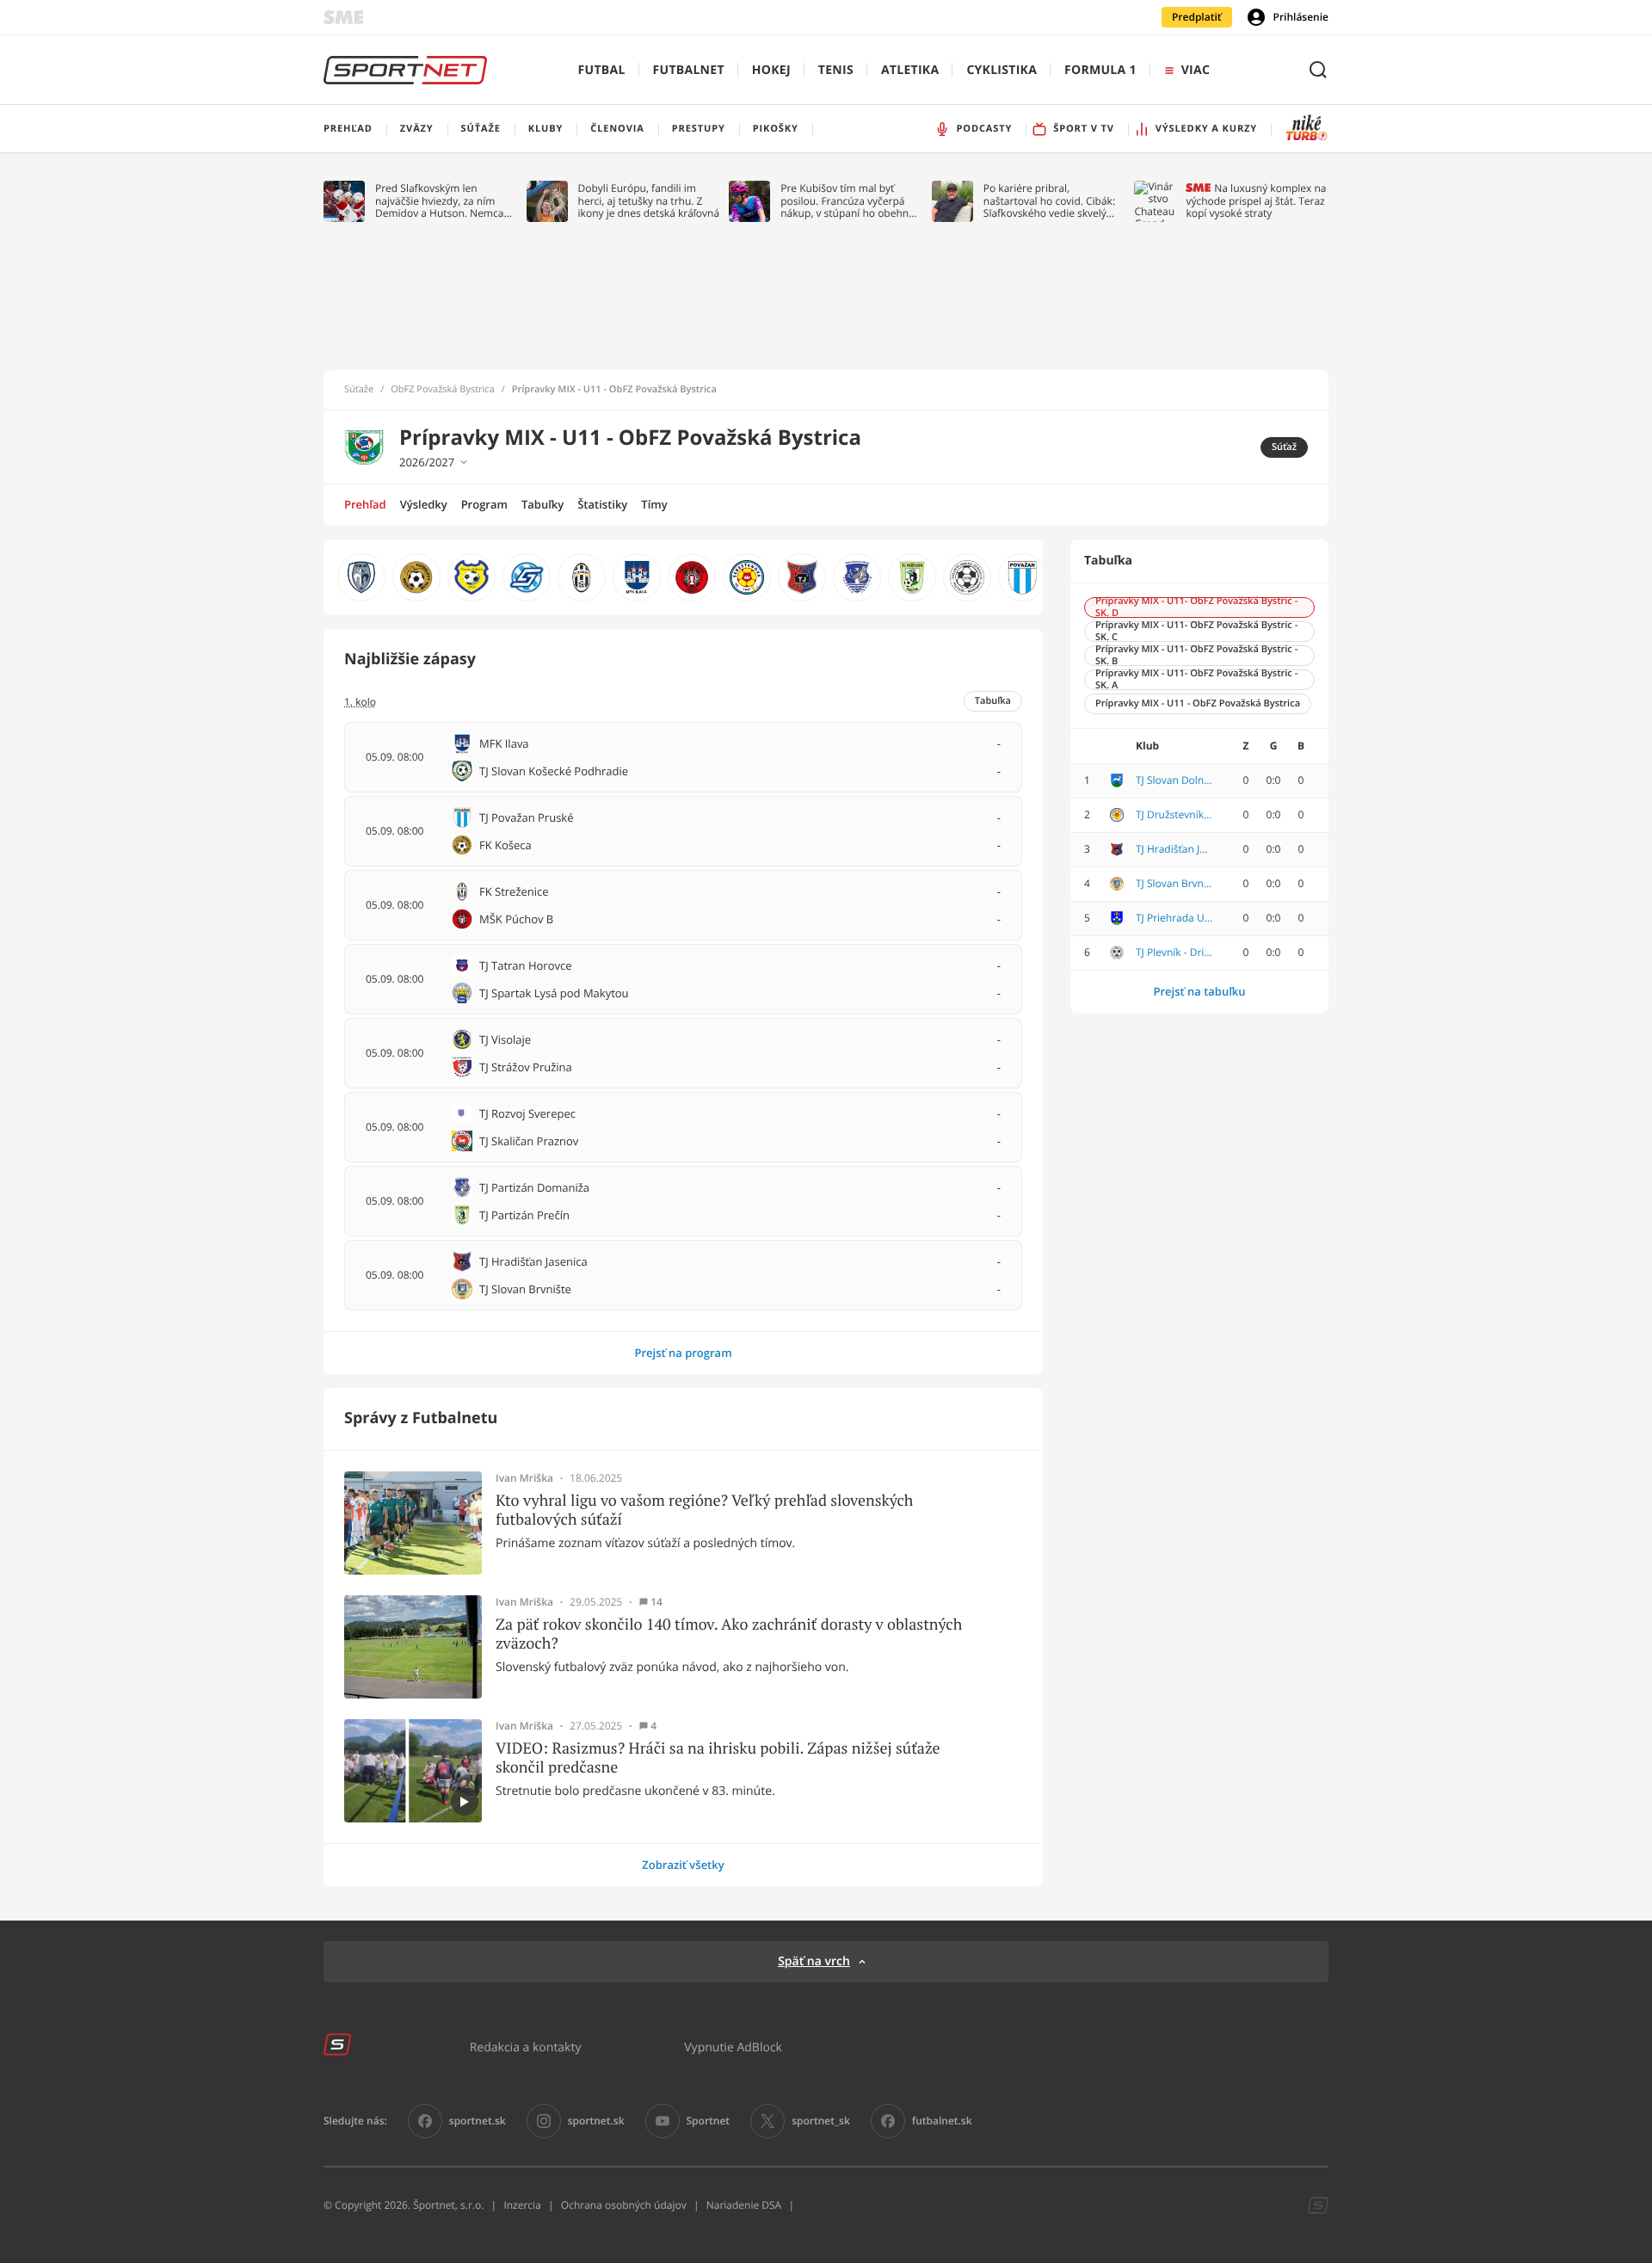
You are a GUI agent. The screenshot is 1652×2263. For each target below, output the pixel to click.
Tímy (654, 504)
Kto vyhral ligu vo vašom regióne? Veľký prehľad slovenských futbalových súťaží (704, 1510)
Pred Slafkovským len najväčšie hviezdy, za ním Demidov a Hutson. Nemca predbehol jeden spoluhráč (440, 201)
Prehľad (365, 504)
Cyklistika (1002, 70)
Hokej (771, 70)
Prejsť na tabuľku (1199, 991)
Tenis (836, 70)
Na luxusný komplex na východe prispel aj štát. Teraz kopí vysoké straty (1256, 201)
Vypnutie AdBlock (733, 2047)
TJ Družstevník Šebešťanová (1174, 815)
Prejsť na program (683, 1353)
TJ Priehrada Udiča (1174, 918)
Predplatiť (1197, 17)
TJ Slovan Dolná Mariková (1174, 780)
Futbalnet (689, 70)
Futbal (602, 70)
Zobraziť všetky (683, 1865)
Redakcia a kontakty (526, 2047)
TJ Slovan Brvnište (1174, 884)
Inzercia (522, 2205)
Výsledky (424, 504)
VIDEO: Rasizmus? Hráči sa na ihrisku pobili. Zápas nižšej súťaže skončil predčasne (718, 1757)
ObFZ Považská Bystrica (443, 390)
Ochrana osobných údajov (624, 2205)
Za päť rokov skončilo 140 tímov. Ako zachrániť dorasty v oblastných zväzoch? (729, 1634)
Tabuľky (542, 504)
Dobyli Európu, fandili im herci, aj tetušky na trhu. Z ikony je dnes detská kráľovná (649, 201)
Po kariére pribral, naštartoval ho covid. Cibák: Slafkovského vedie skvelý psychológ (1049, 201)
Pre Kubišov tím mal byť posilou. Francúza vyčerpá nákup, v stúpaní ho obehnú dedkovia (848, 201)
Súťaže (359, 390)
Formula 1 (1100, 70)
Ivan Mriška (524, 1478)
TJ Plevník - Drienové (1174, 953)
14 (656, 1602)
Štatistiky (602, 504)
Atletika (910, 70)
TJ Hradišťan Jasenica (1174, 849)
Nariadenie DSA (744, 2205)
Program (484, 504)
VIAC (1196, 70)
